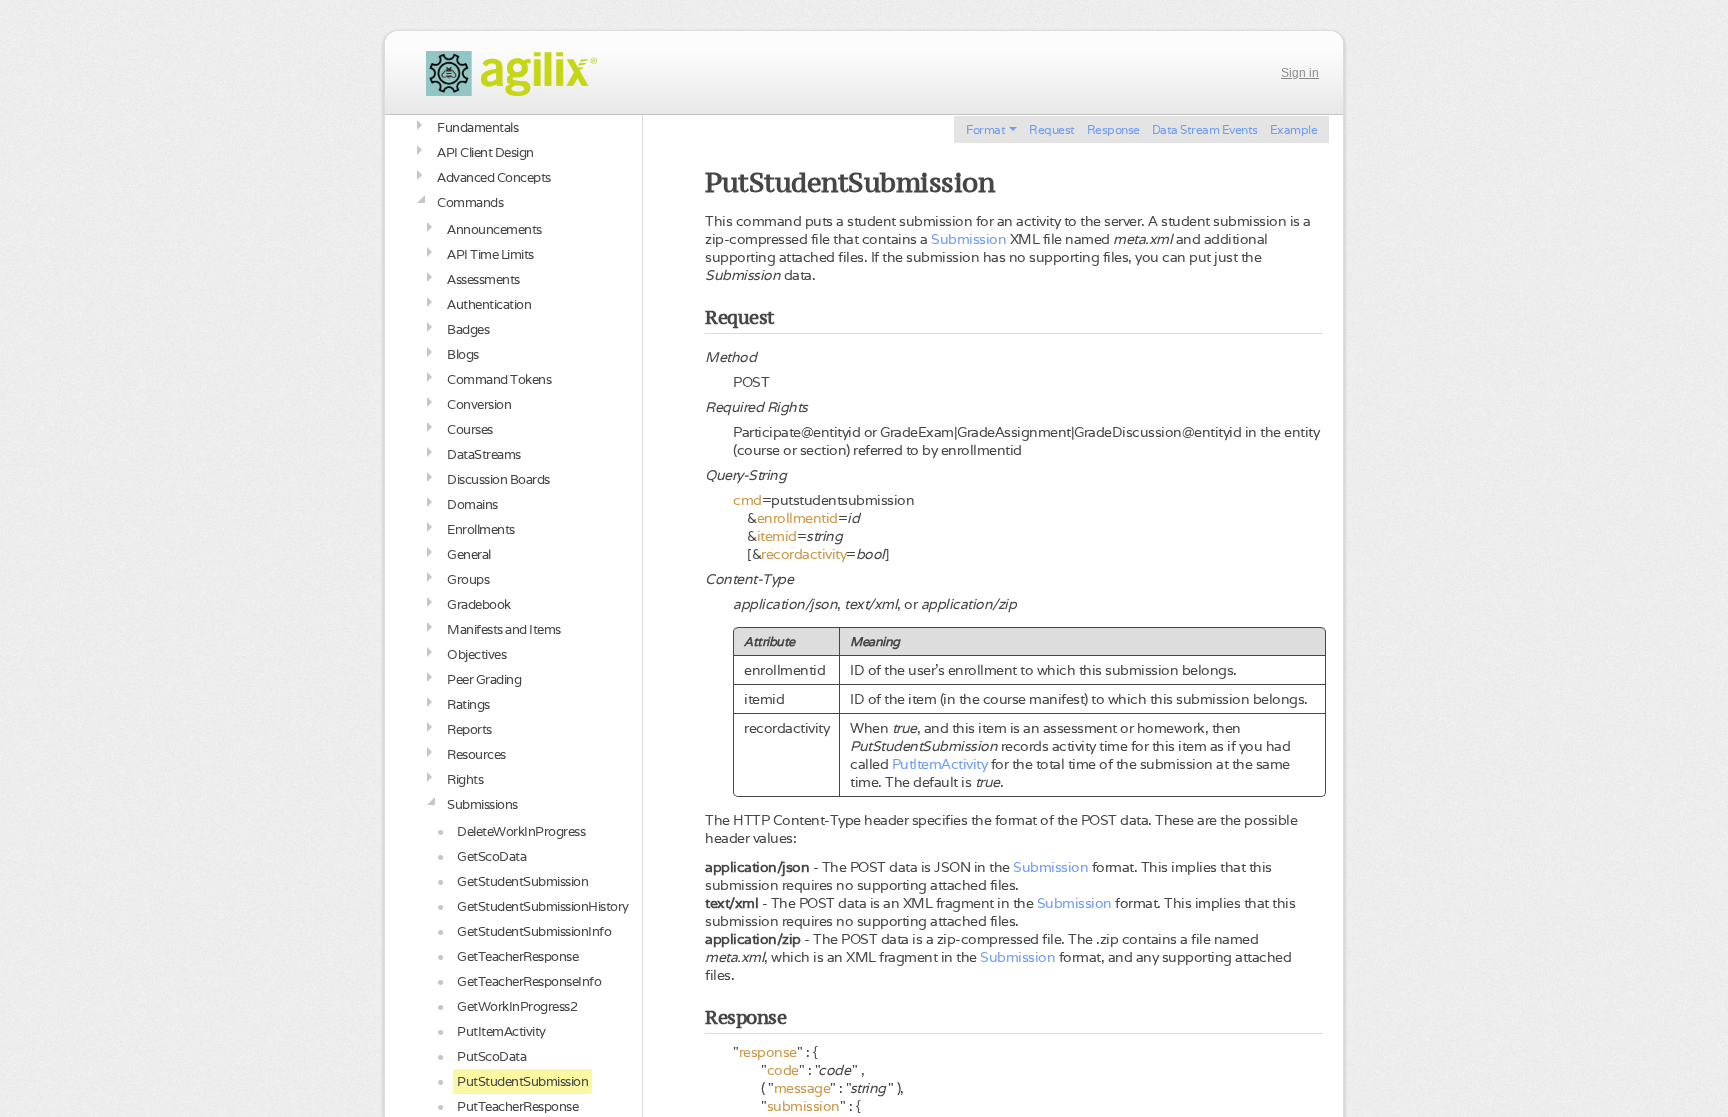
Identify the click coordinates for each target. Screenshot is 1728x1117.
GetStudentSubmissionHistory (543, 906)
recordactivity (803, 554)
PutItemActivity (940, 764)
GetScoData (491, 856)
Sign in (1300, 73)
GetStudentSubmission (522, 881)
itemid (777, 536)
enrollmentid (797, 518)
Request (1052, 129)
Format (985, 129)
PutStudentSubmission (522, 1081)
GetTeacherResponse (517, 956)
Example (1294, 129)
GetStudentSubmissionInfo (534, 931)
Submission (968, 239)
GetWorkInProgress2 (517, 1006)
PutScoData (491, 1056)
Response (1113, 129)
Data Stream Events (1205, 129)
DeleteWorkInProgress (521, 831)
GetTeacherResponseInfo (529, 981)
